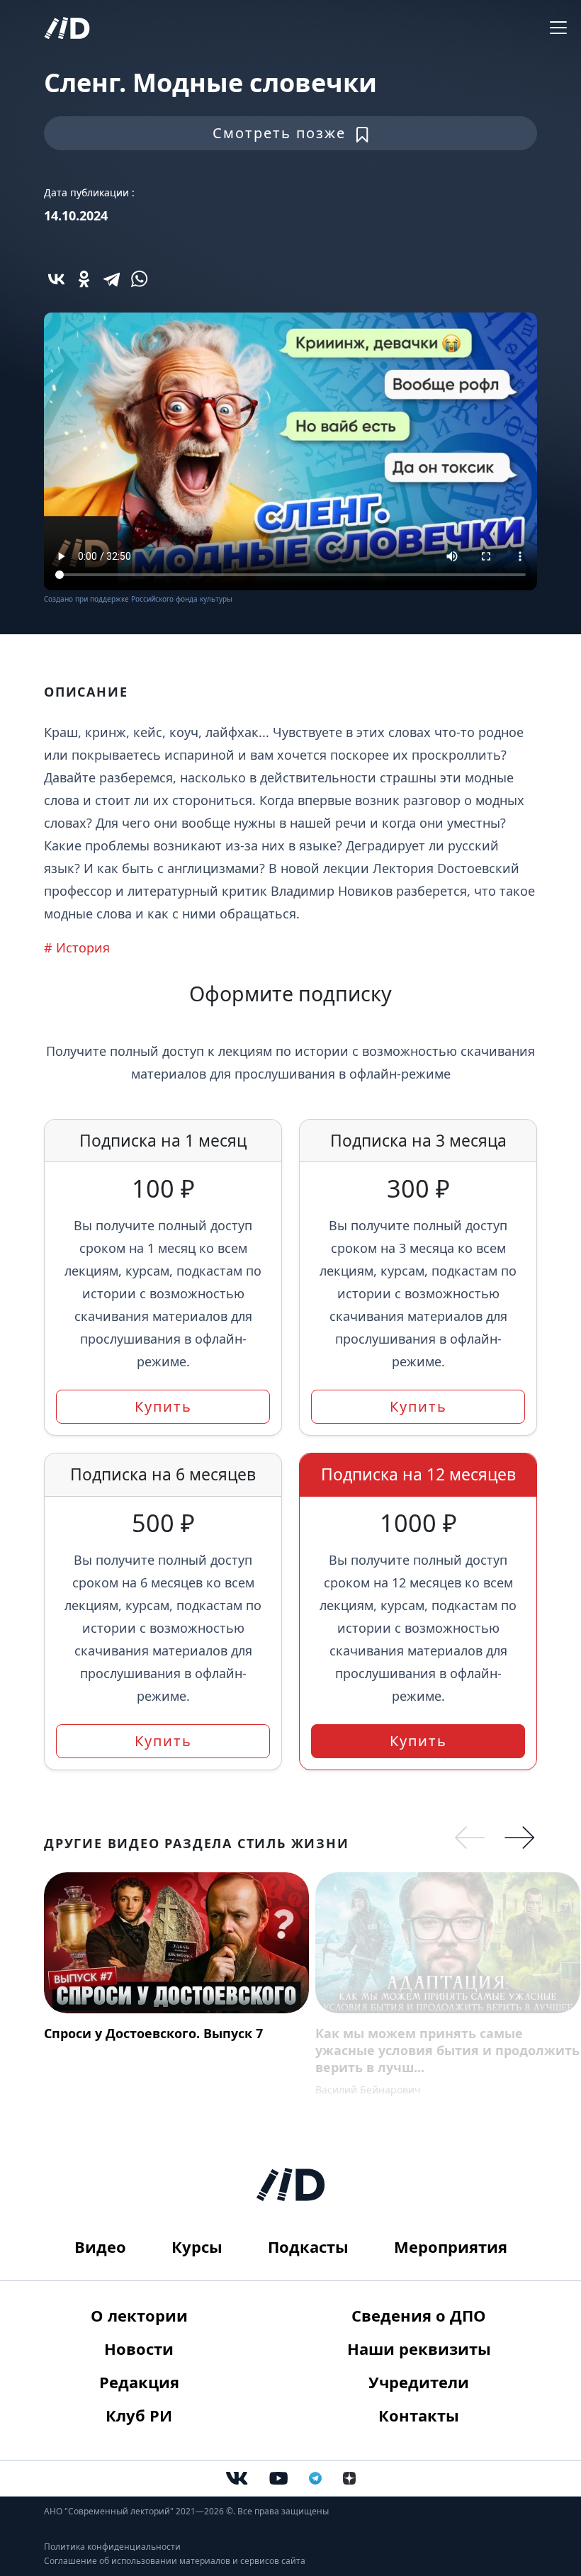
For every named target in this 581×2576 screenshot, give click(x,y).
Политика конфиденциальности (112, 2547)
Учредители (419, 2382)
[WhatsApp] (139, 279)
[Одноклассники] (84, 279)
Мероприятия (451, 2246)
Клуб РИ (139, 2415)
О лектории (139, 2315)
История (83, 947)
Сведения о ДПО (419, 2315)
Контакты (419, 2415)
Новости (139, 2349)
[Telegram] (112, 279)
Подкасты (308, 2246)
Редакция (139, 2382)
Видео (100, 2246)
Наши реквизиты (419, 2349)
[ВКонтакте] (56, 279)
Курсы (197, 2246)
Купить (163, 1406)
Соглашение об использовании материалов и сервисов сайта (175, 2561)
